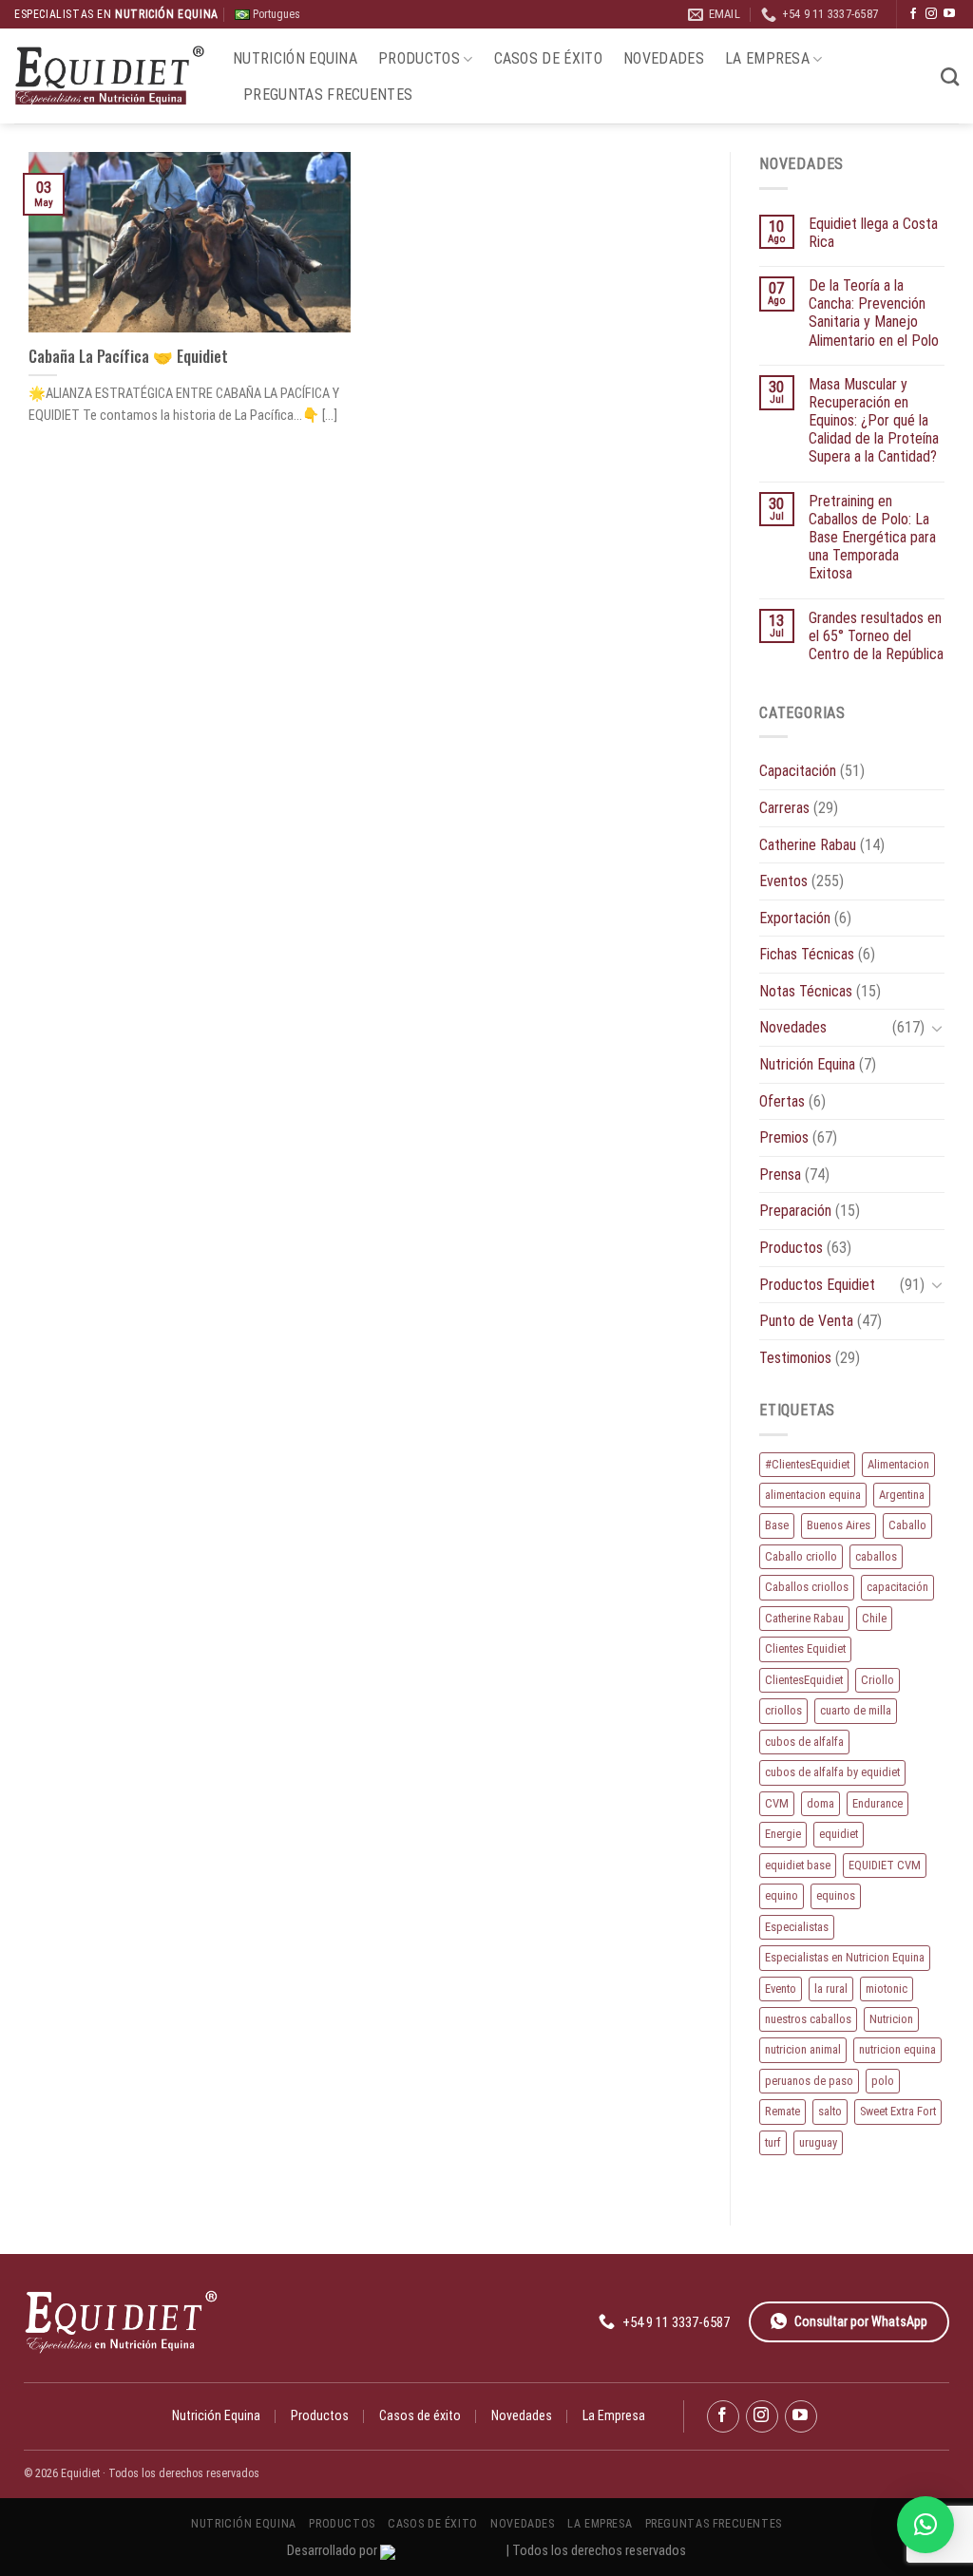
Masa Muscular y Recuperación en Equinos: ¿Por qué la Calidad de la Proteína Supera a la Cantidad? (874, 421)
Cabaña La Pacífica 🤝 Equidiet (128, 356)
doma (820, 1803)
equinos (836, 1895)
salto (830, 2111)
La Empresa (767, 58)
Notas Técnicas (806, 991)
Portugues (275, 14)
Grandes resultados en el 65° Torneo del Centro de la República (876, 636)
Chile (874, 1618)
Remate (782, 2111)
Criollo (878, 1680)
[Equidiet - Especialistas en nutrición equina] (109, 76)
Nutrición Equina (295, 58)
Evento (781, 1989)
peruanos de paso (809, 2081)
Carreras (784, 808)
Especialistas (797, 1927)
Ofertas (782, 1101)
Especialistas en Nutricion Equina (845, 1957)
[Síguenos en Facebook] (913, 14)
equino (782, 1895)
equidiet (839, 1834)
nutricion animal (803, 2049)
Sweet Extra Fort (898, 2111)
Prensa (780, 1174)
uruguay (818, 2142)
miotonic (887, 1989)
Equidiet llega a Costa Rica (873, 233)
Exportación (795, 918)
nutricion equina (897, 2049)
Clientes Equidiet (805, 1648)
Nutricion (891, 2019)
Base (777, 1525)
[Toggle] (937, 1028)
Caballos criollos (807, 1587)
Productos (419, 58)
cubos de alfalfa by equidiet (832, 1772)
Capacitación (798, 771)
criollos (783, 1710)
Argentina (902, 1495)
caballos (876, 1556)
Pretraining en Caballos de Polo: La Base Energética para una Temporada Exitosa (872, 538)
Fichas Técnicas (807, 954)
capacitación (897, 1587)
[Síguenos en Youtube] (949, 14)
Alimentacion (898, 1464)
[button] (925, 2525)
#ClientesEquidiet (807, 1464)
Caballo (907, 1525)
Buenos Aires (839, 1525)
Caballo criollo (801, 1556)
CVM (777, 1803)
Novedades (664, 58)
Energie (783, 1834)
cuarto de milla (856, 1710)
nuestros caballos (808, 2019)
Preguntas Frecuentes (328, 95)
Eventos (783, 881)
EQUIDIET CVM (885, 1865)
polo (883, 2081)
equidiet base (798, 1865)
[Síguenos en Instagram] (931, 14)
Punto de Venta (806, 1321)
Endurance (878, 1803)
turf (773, 2142)
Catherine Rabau (808, 845)
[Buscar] (950, 76)
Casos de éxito (548, 58)
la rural (831, 1989)
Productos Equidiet (817, 1285)
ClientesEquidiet (804, 1680)
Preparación (795, 1211)
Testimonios (795, 1358)
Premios (784, 1137)
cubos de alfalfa (804, 1742)
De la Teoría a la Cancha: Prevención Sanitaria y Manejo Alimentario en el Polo (874, 313)
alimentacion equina (813, 1495)
